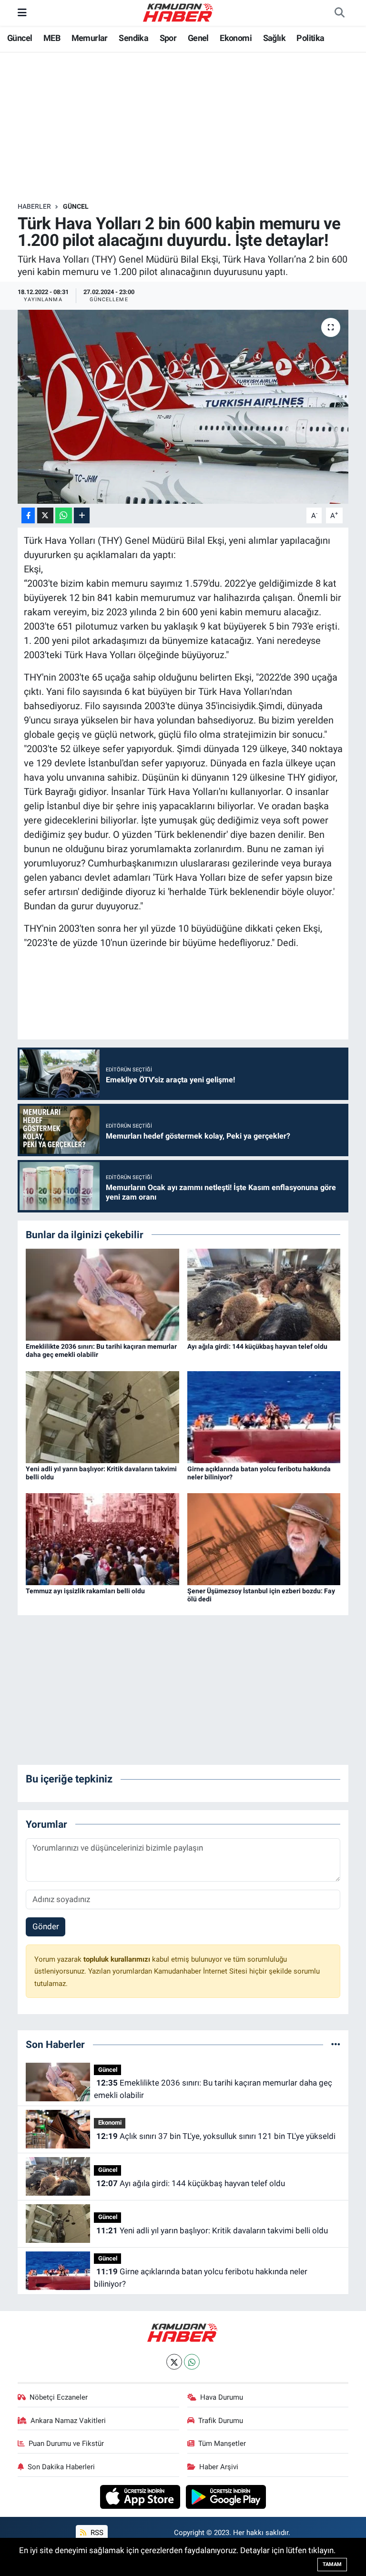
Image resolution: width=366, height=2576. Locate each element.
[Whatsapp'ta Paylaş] (64, 515)
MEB (52, 38)
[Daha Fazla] (82, 515)
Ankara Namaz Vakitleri (68, 2421)
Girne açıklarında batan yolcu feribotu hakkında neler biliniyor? (200, 2278)
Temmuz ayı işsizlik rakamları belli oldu (85, 1591)
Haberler (34, 206)
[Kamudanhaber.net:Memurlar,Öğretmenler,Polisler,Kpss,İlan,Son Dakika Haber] (179, 12)
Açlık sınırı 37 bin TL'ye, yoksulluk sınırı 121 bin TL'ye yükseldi (216, 2136)
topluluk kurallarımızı (118, 1959)
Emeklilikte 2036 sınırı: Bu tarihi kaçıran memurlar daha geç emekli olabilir (213, 2089)
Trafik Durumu (221, 2421)
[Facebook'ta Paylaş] (28, 515)
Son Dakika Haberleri (61, 2467)
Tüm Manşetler (222, 2444)
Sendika (133, 38)
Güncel (20, 38)
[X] (174, 2362)
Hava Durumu (222, 2397)
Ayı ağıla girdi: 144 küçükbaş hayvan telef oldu (257, 1346)
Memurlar (90, 38)
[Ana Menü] (22, 12)
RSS (96, 2533)
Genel (198, 38)
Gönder (46, 1926)
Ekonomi (236, 38)
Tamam (332, 2564)
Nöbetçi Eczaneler (59, 2397)
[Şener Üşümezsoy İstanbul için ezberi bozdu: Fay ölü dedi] (264, 1538)
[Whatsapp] (192, 2362)
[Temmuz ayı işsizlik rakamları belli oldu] (102, 1538)
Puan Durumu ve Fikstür (66, 2444)
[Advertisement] (191, 127)
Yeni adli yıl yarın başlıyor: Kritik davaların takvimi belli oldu (212, 2230)
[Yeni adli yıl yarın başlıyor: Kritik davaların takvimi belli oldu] (102, 1416)
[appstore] (141, 2496)
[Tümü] (336, 2044)
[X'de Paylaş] (45, 515)
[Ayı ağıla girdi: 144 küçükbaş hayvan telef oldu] (264, 1294)
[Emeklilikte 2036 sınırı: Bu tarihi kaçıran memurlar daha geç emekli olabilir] (102, 1294)
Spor (168, 38)
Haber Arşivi (219, 2467)
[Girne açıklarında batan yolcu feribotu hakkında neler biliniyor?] (264, 1416)
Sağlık (274, 38)
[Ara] (339, 13)
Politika (310, 38)
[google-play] (226, 2496)
